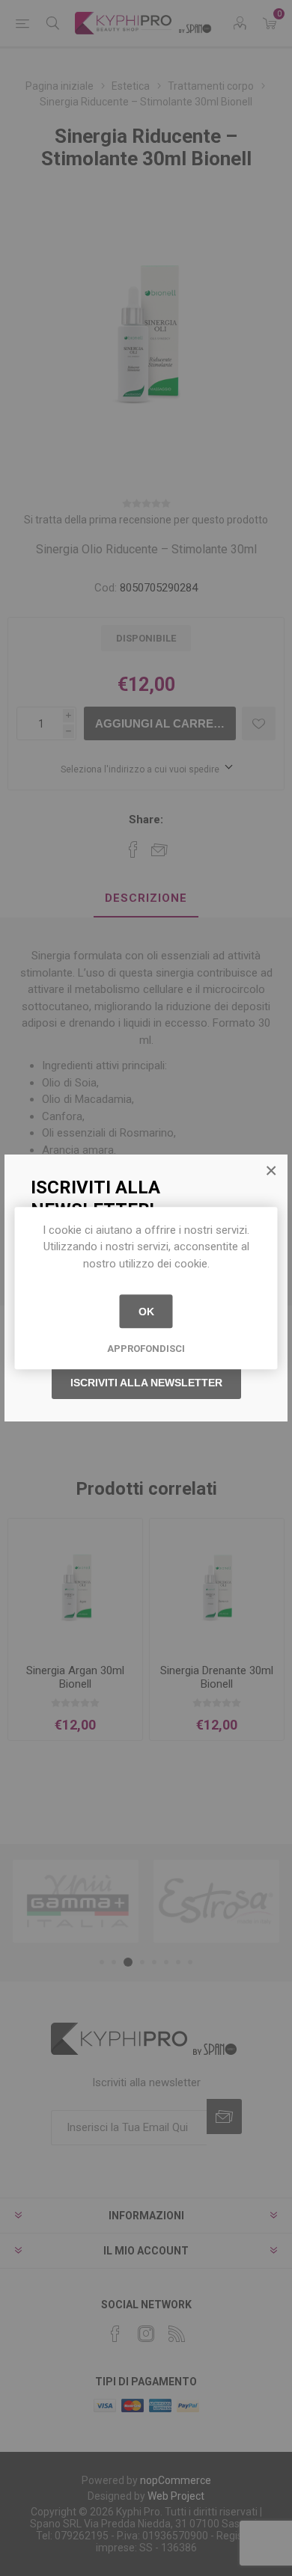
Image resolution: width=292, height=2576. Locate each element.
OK (146, 1312)
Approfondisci (146, 1349)
